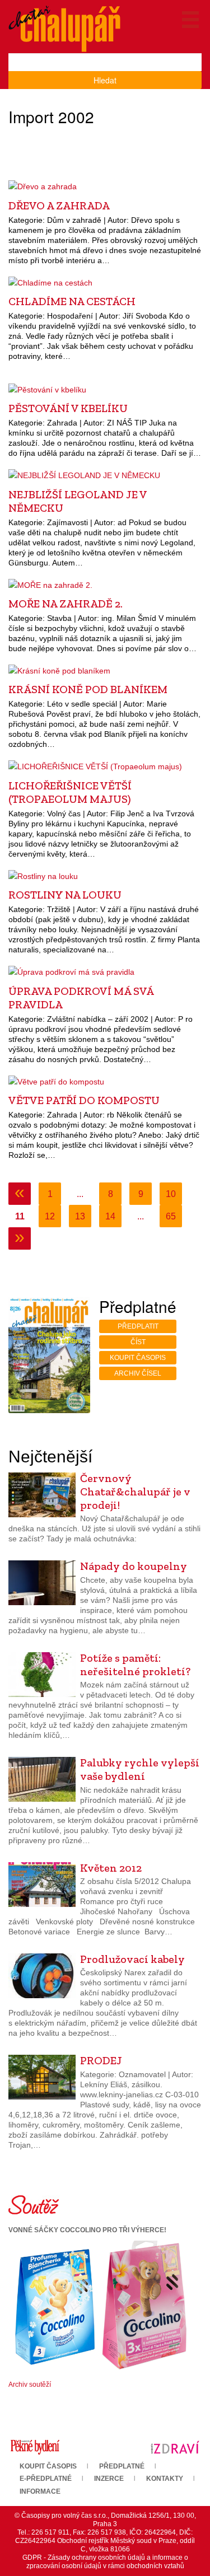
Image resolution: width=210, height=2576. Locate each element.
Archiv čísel (138, 1373)
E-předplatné (46, 2479)
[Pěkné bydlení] (35, 2447)
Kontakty (165, 2479)
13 (80, 1216)
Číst (138, 1342)
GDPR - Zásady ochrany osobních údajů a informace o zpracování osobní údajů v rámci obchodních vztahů (105, 2562)
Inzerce (109, 2479)
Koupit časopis (138, 1358)
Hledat (105, 80)
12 (50, 1216)
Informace (40, 2491)
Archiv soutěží (30, 2385)
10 (171, 1194)
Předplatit (138, 1326)
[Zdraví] (175, 2447)
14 (110, 1216)
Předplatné (122, 2466)
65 (171, 1216)
